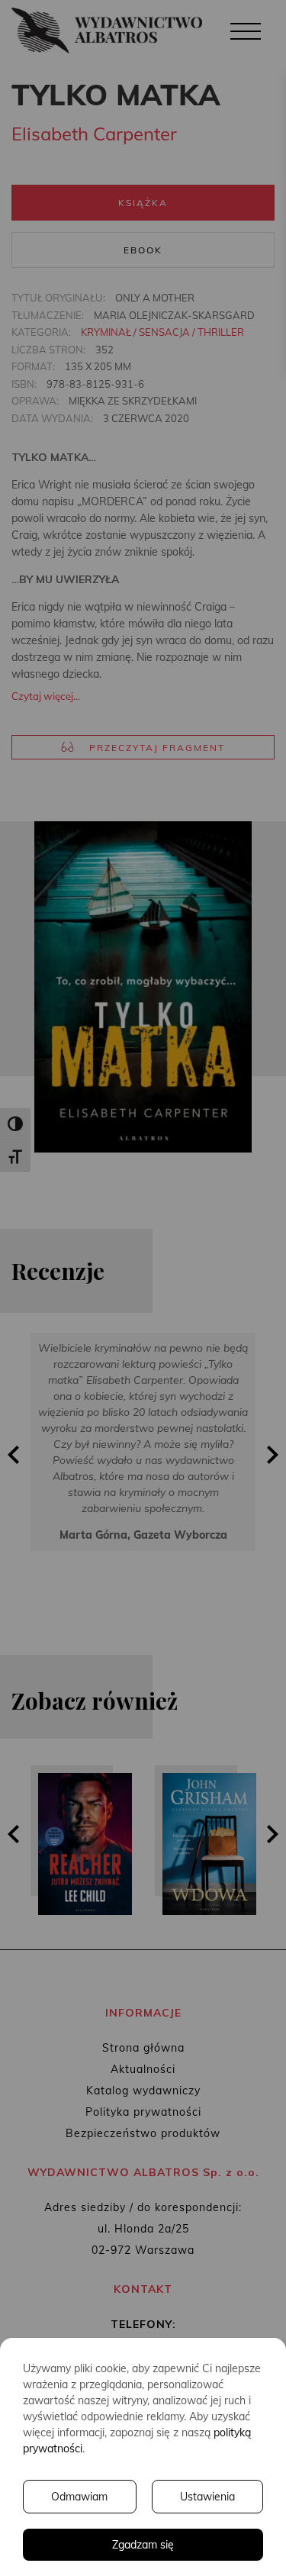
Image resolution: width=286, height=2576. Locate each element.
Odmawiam (79, 2497)
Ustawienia (207, 2497)
